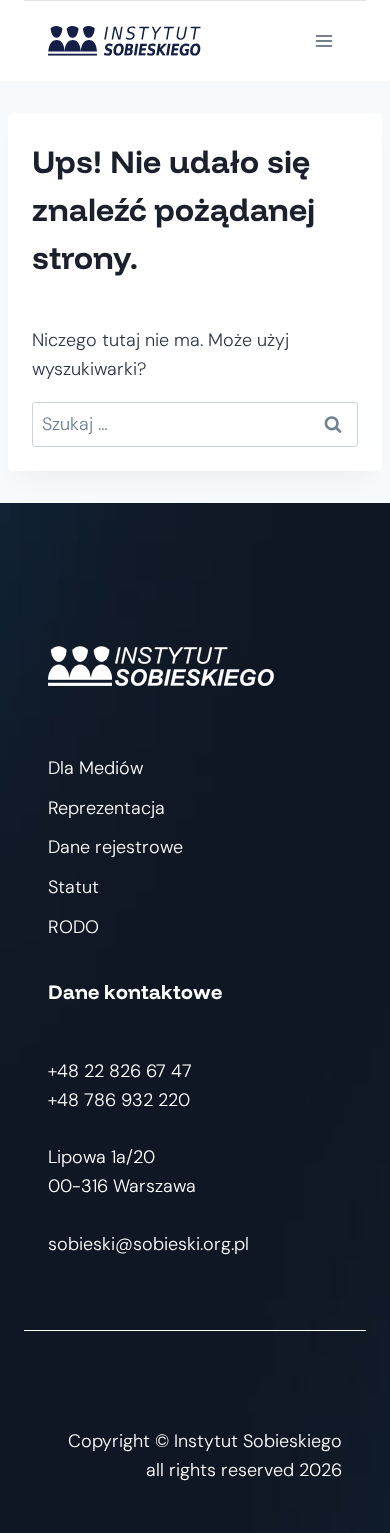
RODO (73, 927)
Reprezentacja (106, 808)
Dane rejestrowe (115, 847)
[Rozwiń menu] (323, 40)
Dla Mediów (95, 768)
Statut (73, 887)
